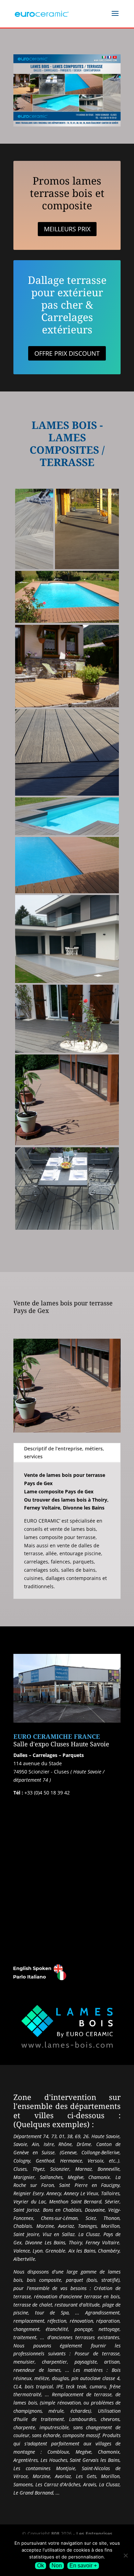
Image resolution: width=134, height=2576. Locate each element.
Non (57, 2566)
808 (55, 2534)
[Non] (125, 2555)
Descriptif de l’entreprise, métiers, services (64, 1453)
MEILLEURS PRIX (67, 229)
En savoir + (83, 2566)
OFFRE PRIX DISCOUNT (67, 353)
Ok (41, 2566)
